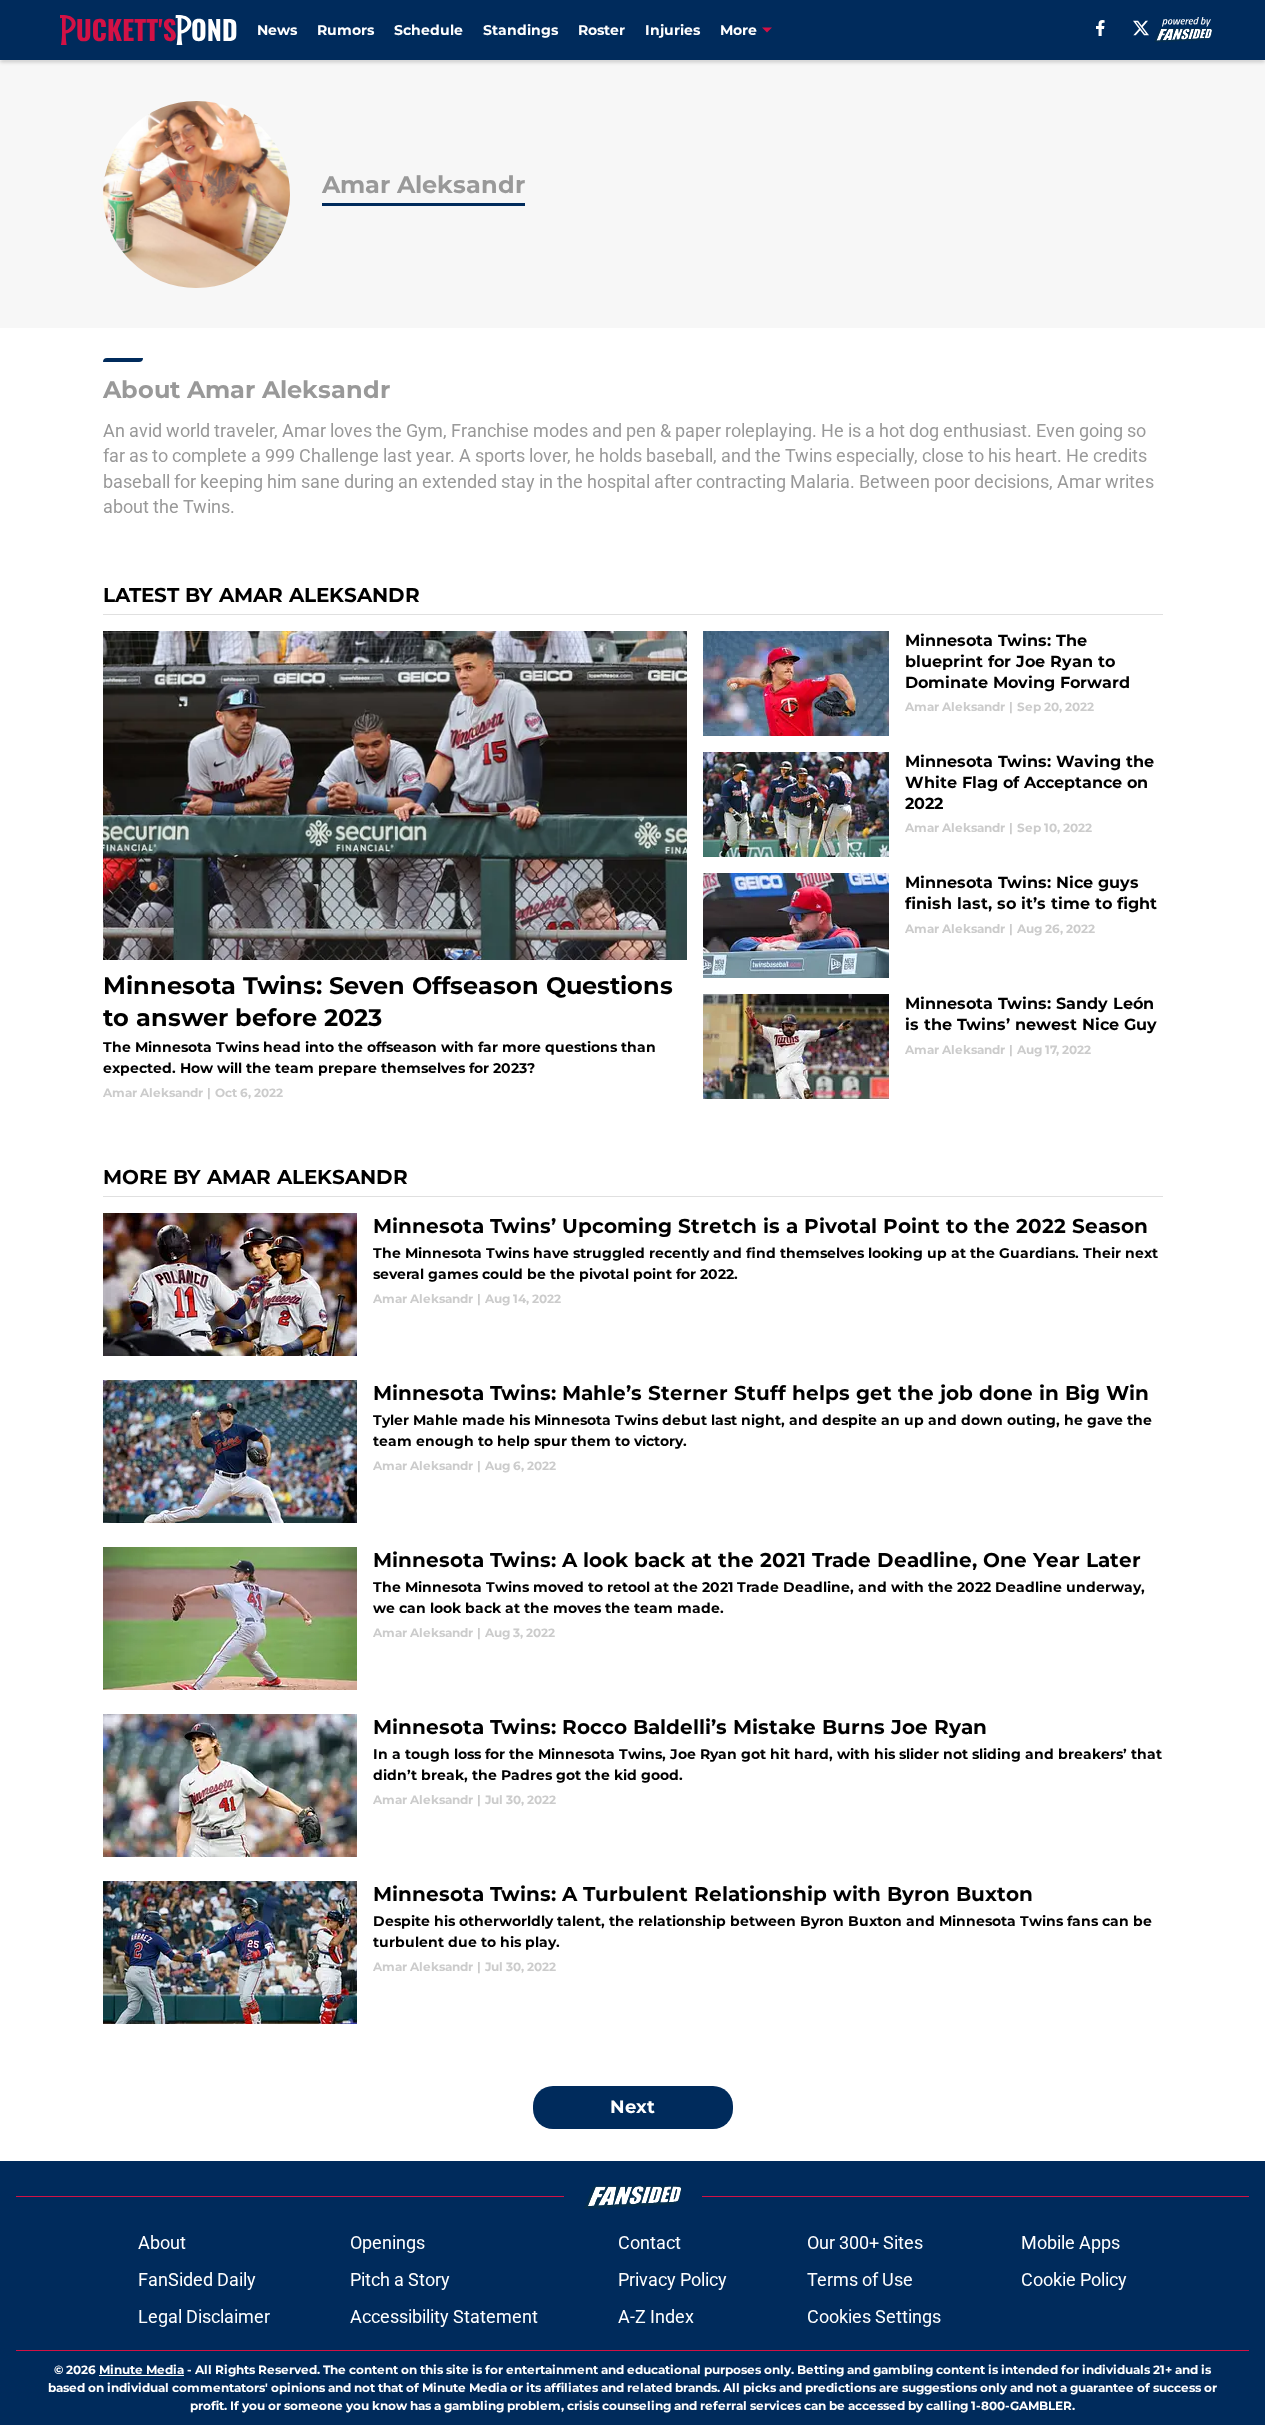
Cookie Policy (1074, 2279)
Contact (649, 2242)
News (277, 30)
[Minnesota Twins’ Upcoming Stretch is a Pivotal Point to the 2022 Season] (633, 1284)
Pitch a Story (400, 2279)
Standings (520, 30)
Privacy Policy (672, 2279)
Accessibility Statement (444, 2316)
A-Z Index (656, 2316)
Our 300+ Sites (865, 2242)
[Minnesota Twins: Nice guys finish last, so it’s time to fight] (932, 925)
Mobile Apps (1070, 2242)
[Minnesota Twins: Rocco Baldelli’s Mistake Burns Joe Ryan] (633, 1785)
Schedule (428, 30)
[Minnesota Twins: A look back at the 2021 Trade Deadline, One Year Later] (633, 1618)
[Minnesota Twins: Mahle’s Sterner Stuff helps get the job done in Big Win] (633, 1451)
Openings (387, 2242)
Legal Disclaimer (204, 2316)
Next (632, 2107)
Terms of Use (860, 2279)
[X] (1141, 28)
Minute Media (141, 2369)
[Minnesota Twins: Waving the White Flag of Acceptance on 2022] (932, 804)
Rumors (345, 30)
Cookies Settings (874, 2316)
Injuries (672, 30)
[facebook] (1100, 28)
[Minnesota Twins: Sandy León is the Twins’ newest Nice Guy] (932, 1046)
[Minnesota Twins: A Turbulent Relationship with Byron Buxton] (633, 1952)
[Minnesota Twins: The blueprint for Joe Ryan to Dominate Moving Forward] (932, 683)
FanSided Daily (197, 2279)
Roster (601, 30)
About (162, 2242)
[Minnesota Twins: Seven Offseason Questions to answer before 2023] (395, 866)
